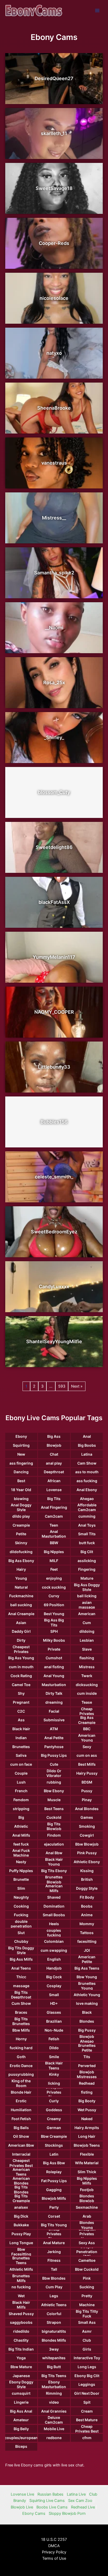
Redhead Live (83, 2507)
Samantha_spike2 (54, 573)
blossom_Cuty (54, 792)
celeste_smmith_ (54, 1177)
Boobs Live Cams (52, 2507)
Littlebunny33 (54, 1067)
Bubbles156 (54, 1122)
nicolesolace (54, 298)
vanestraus (54, 463)
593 (62, 1386)
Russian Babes (50, 2494)
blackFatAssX (54, 902)
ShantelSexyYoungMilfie (54, 1341)
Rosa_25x (54, 682)
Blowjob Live (22, 2507)
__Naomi (54, 628)
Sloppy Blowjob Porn (67, 2513)
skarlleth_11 (54, 133)
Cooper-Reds (54, 243)
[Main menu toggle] (97, 11)
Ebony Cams (34, 2513)
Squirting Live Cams (47, 2501)
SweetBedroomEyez (54, 1232)
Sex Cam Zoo (80, 2501)
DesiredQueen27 (54, 78)
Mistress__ (54, 518)
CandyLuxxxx (54, 1287)
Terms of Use (54, 2558)
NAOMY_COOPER (54, 1012)
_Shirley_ (54, 737)
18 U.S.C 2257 (54, 2539)
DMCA (54, 2546)
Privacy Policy (54, 2552)
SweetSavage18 (54, 188)
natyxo (54, 353)
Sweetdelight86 (54, 847)
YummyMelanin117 (54, 957)
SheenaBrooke (54, 408)
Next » (77, 1386)
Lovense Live (22, 2494)
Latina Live (76, 2494)
